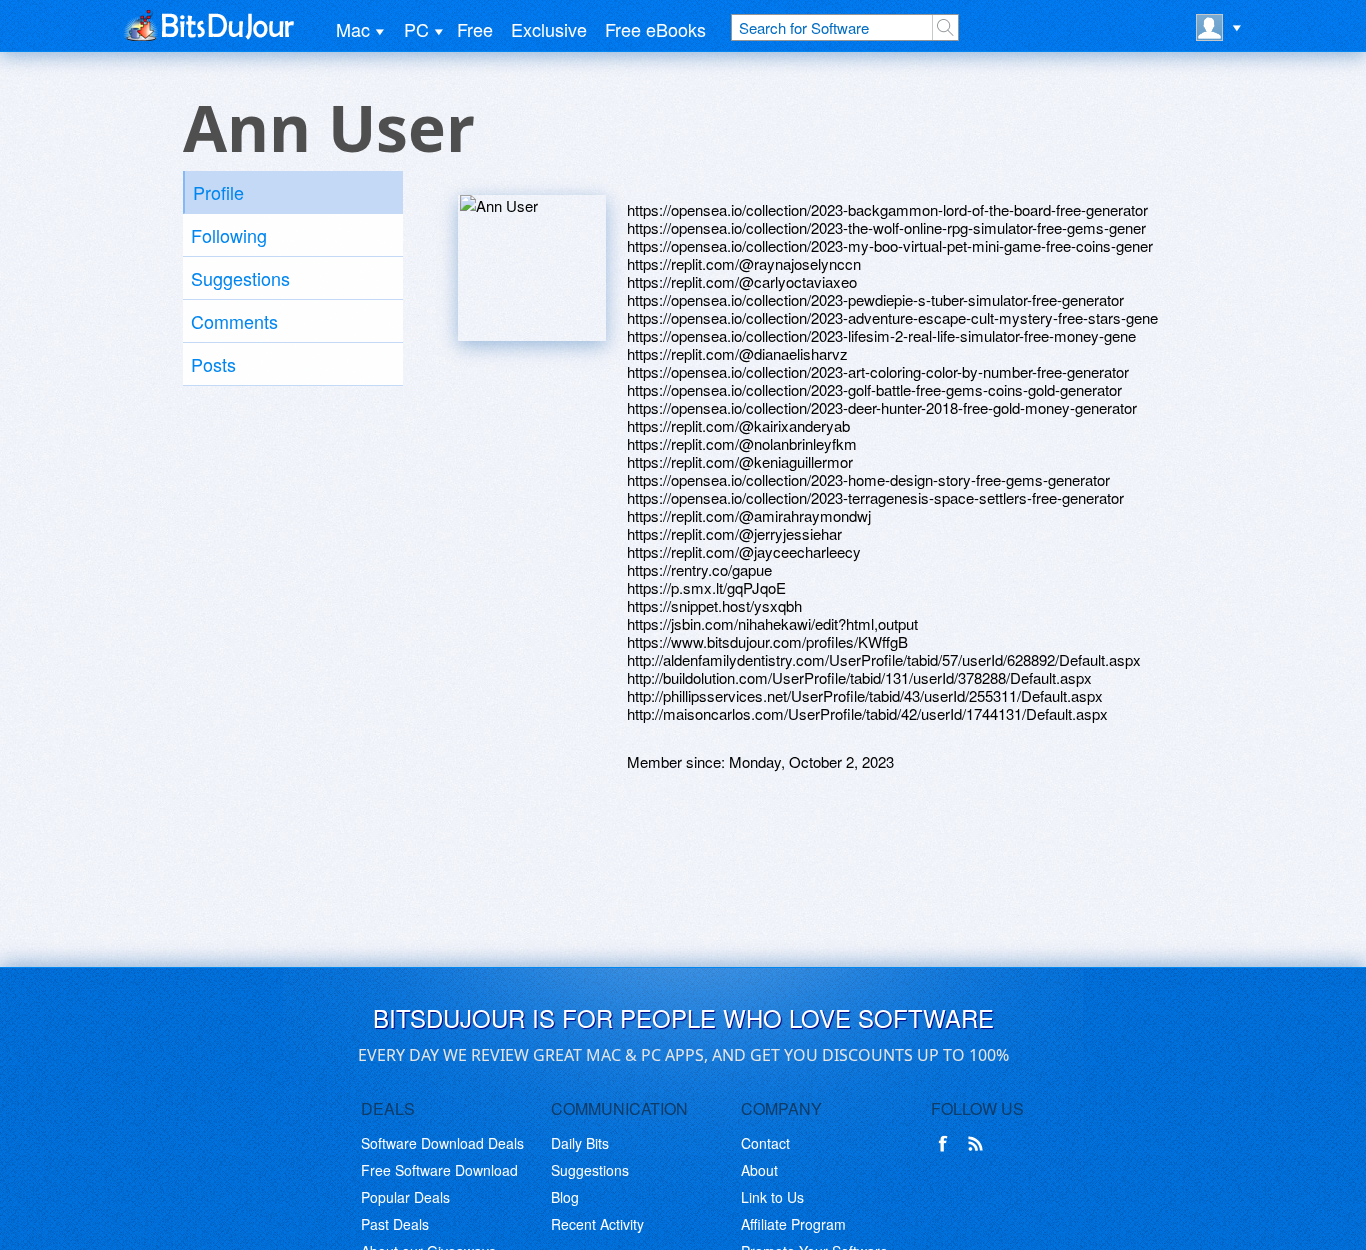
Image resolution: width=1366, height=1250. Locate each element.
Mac (353, 29)
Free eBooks (655, 29)
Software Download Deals (442, 1143)
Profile (218, 192)
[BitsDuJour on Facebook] (947, 1144)
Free (475, 29)
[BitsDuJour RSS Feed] (979, 1144)
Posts (213, 364)
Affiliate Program (793, 1224)
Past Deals (395, 1224)
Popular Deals (405, 1197)
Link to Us (772, 1197)
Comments (234, 321)
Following (229, 235)
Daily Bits (580, 1143)
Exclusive (549, 29)
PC (416, 29)
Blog (565, 1197)
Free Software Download (439, 1170)
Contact (765, 1143)
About (759, 1170)
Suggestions (240, 278)
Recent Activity (597, 1224)
